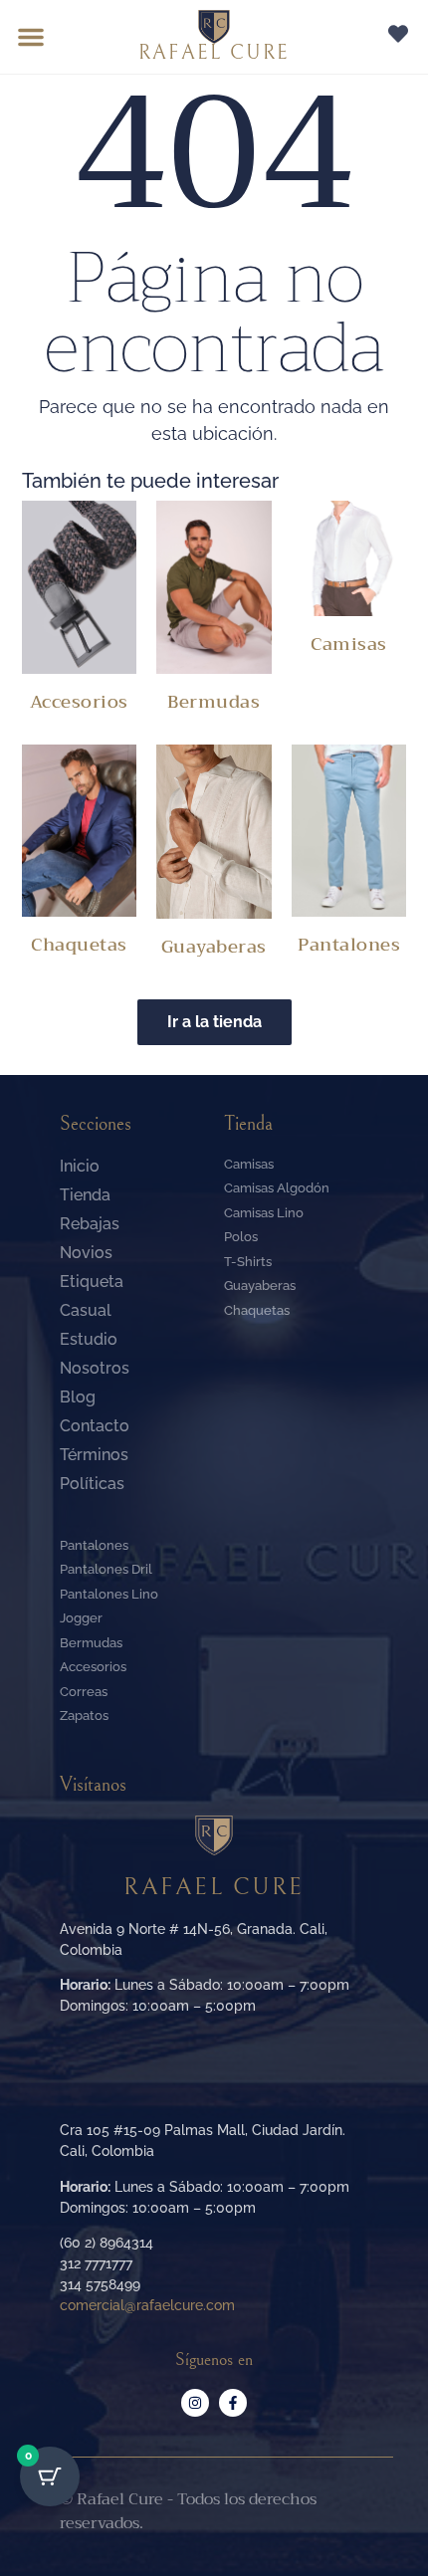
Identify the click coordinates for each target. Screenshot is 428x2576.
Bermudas (214, 702)
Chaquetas (79, 945)
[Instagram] (195, 2403)
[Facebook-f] (233, 2403)
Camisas (349, 644)
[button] (31, 37)
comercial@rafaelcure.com (147, 2305)
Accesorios (79, 702)
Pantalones (349, 945)
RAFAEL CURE (214, 53)
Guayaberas (214, 947)
